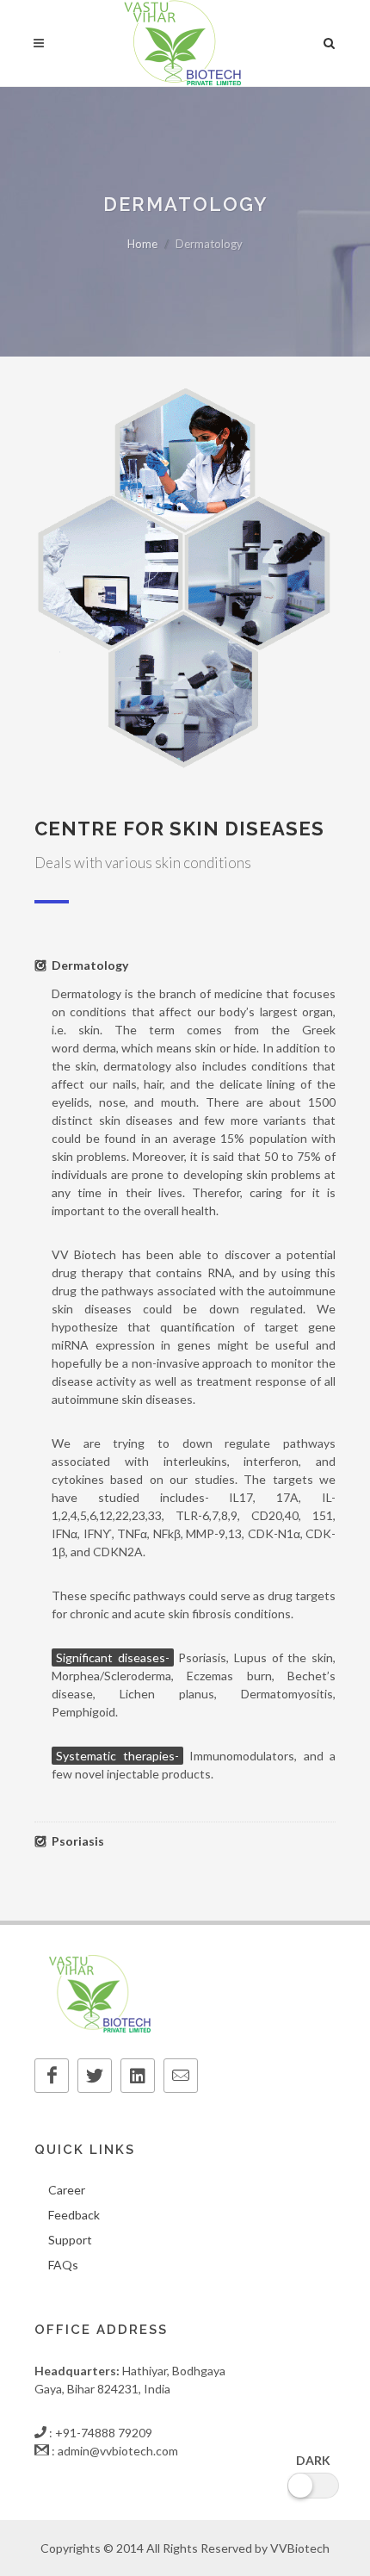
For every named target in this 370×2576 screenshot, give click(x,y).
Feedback (74, 2215)
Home (142, 244)
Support (70, 2240)
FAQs (63, 2265)
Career (67, 2190)
